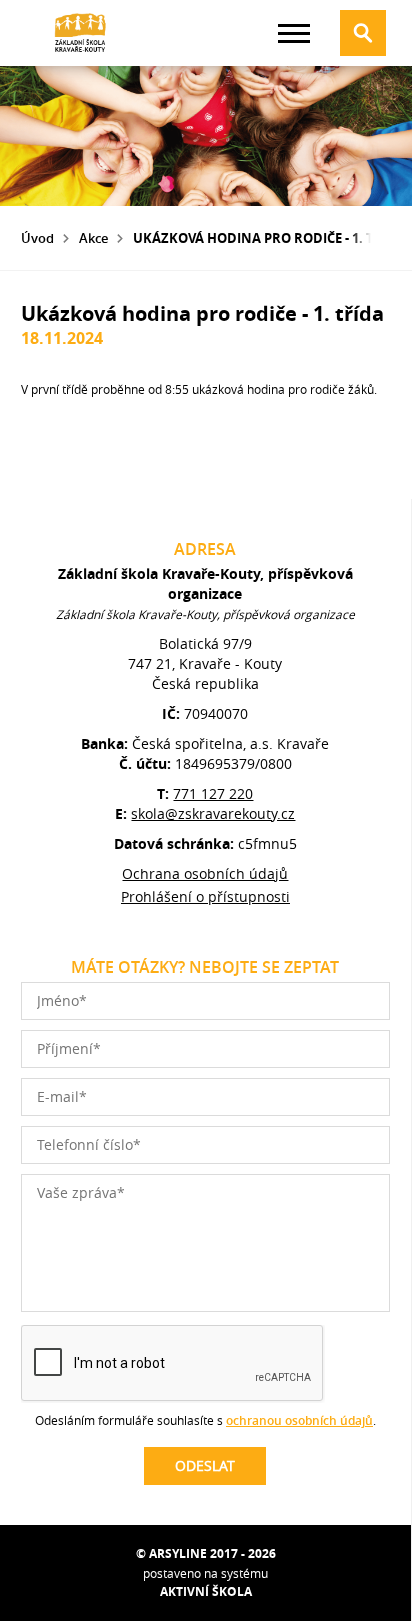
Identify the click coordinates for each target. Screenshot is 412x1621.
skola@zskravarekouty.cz (213, 813)
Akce (93, 238)
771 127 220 (213, 793)
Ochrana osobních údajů (205, 873)
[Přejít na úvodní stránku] (81, 33)
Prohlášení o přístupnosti (205, 896)
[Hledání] (363, 33)
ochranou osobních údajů (299, 1420)
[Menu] (294, 33)
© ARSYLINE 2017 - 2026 (206, 1553)
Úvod (37, 238)
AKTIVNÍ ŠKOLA (206, 1591)
